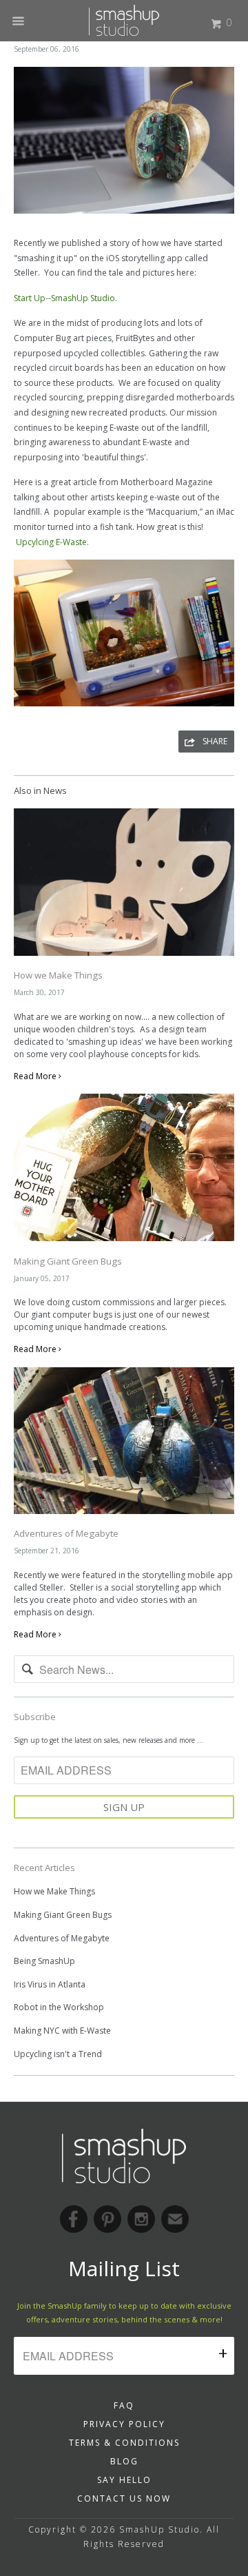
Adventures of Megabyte (66, 1533)
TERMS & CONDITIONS (124, 2443)
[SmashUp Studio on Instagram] (141, 2219)
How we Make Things (58, 975)
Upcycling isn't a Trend (58, 2054)
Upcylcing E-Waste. (52, 542)
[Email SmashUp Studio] (175, 2219)
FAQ (124, 2405)
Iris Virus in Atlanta (50, 1984)
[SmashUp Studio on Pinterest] (107, 2219)
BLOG (124, 2461)
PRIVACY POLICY (124, 2424)
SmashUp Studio (159, 2529)
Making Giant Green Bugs (68, 1261)
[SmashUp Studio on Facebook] (74, 2219)
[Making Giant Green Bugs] (124, 1245)
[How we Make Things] (124, 960)
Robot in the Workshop (59, 2007)
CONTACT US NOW (124, 2498)
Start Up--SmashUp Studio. (65, 298)
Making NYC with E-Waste (62, 2031)
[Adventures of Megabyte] (124, 1518)
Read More (36, 1076)
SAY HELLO (124, 2480)
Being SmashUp (44, 1961)
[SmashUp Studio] (124, 16)
